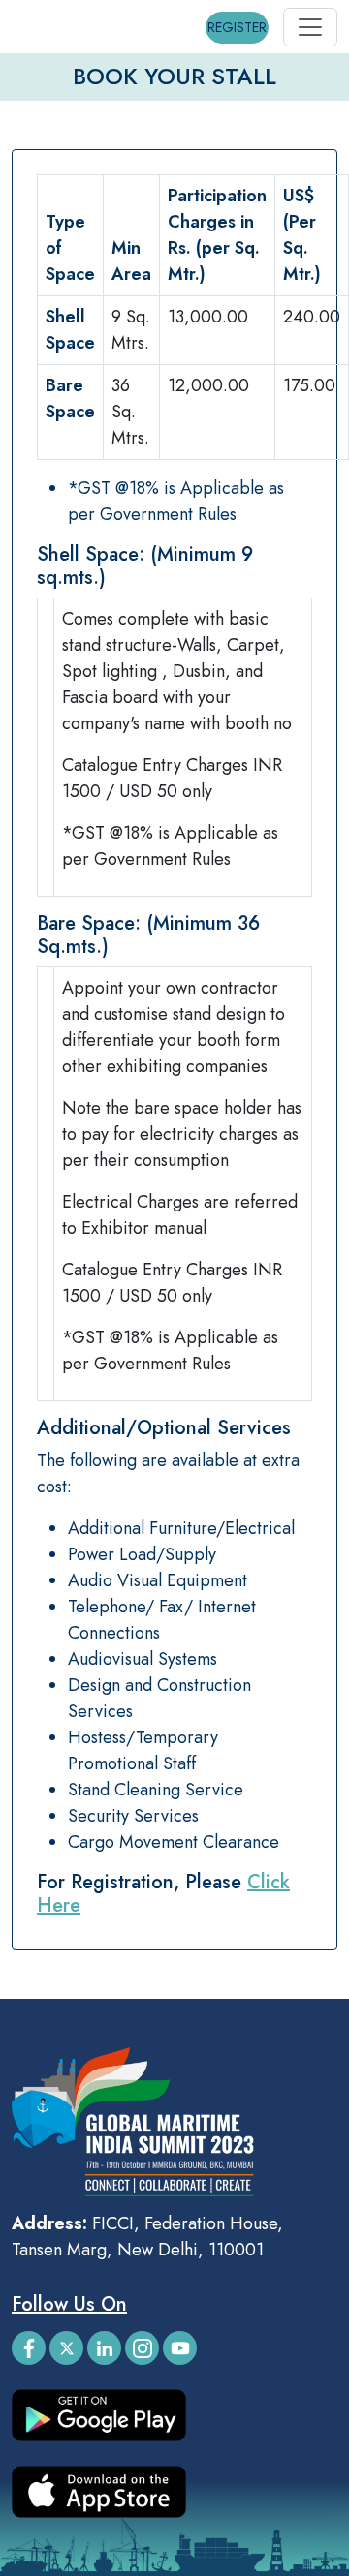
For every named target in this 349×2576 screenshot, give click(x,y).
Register (237, 27)
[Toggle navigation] (310, 27)
